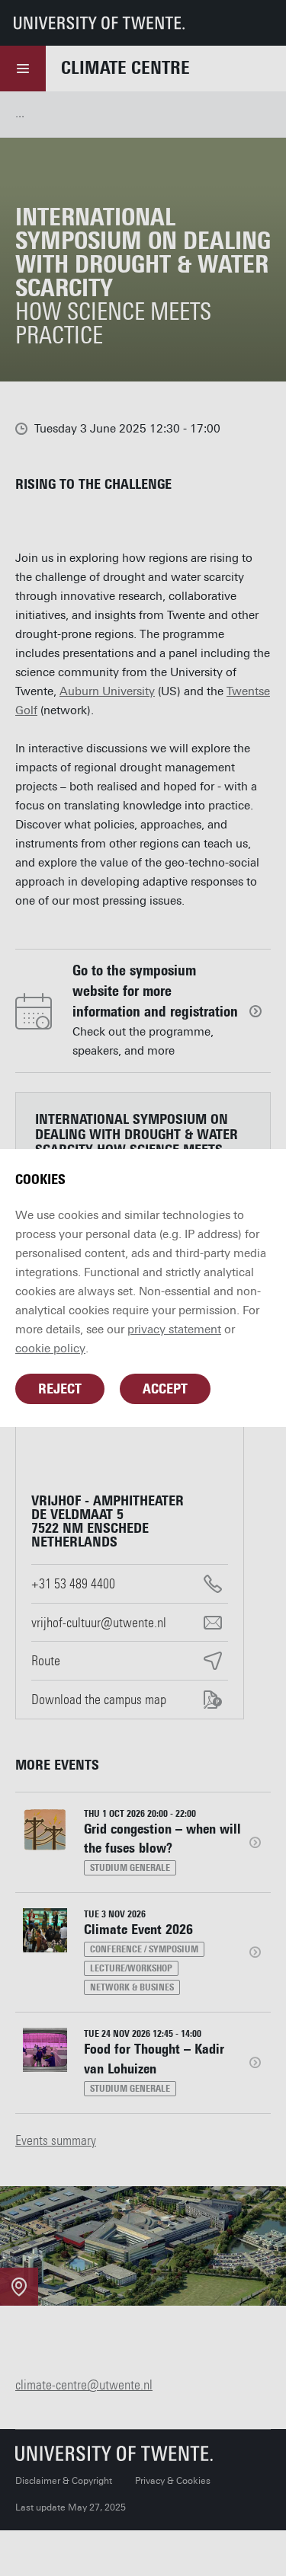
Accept (165, 1389)
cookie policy (50, 1349)
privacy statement (174, 1329)
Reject (60, 1389)
